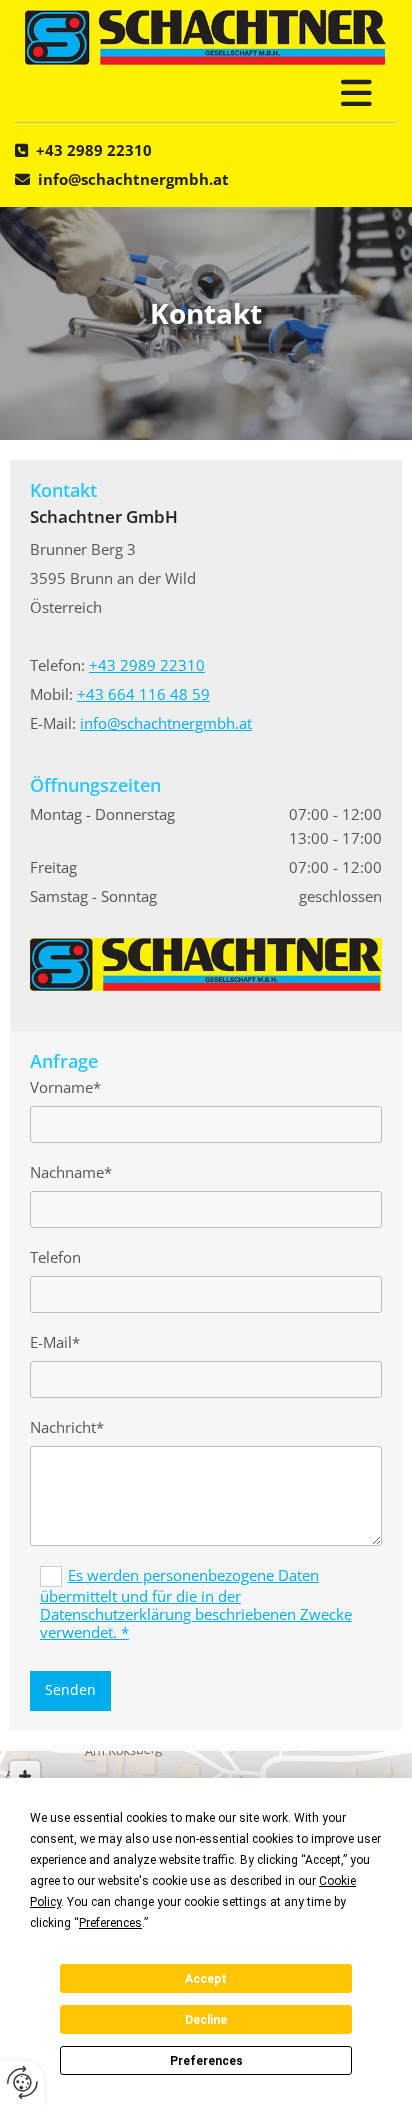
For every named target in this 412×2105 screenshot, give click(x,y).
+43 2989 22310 (94, 150)
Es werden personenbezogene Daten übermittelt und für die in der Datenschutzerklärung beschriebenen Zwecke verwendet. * (196, 1604)
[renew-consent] (22, 2082)
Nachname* (71, 1172)
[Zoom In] (25, 1776)
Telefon (55, 1257)
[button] (206, 93)
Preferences (206, 2061)
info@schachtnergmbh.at (133, 179)
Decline (206, 2020)
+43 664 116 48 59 (143, 694)
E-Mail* (55, 1342)
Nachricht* (67, 1427)
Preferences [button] (110, 1923)
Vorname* (65, 1087)
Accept (206, 1979)
